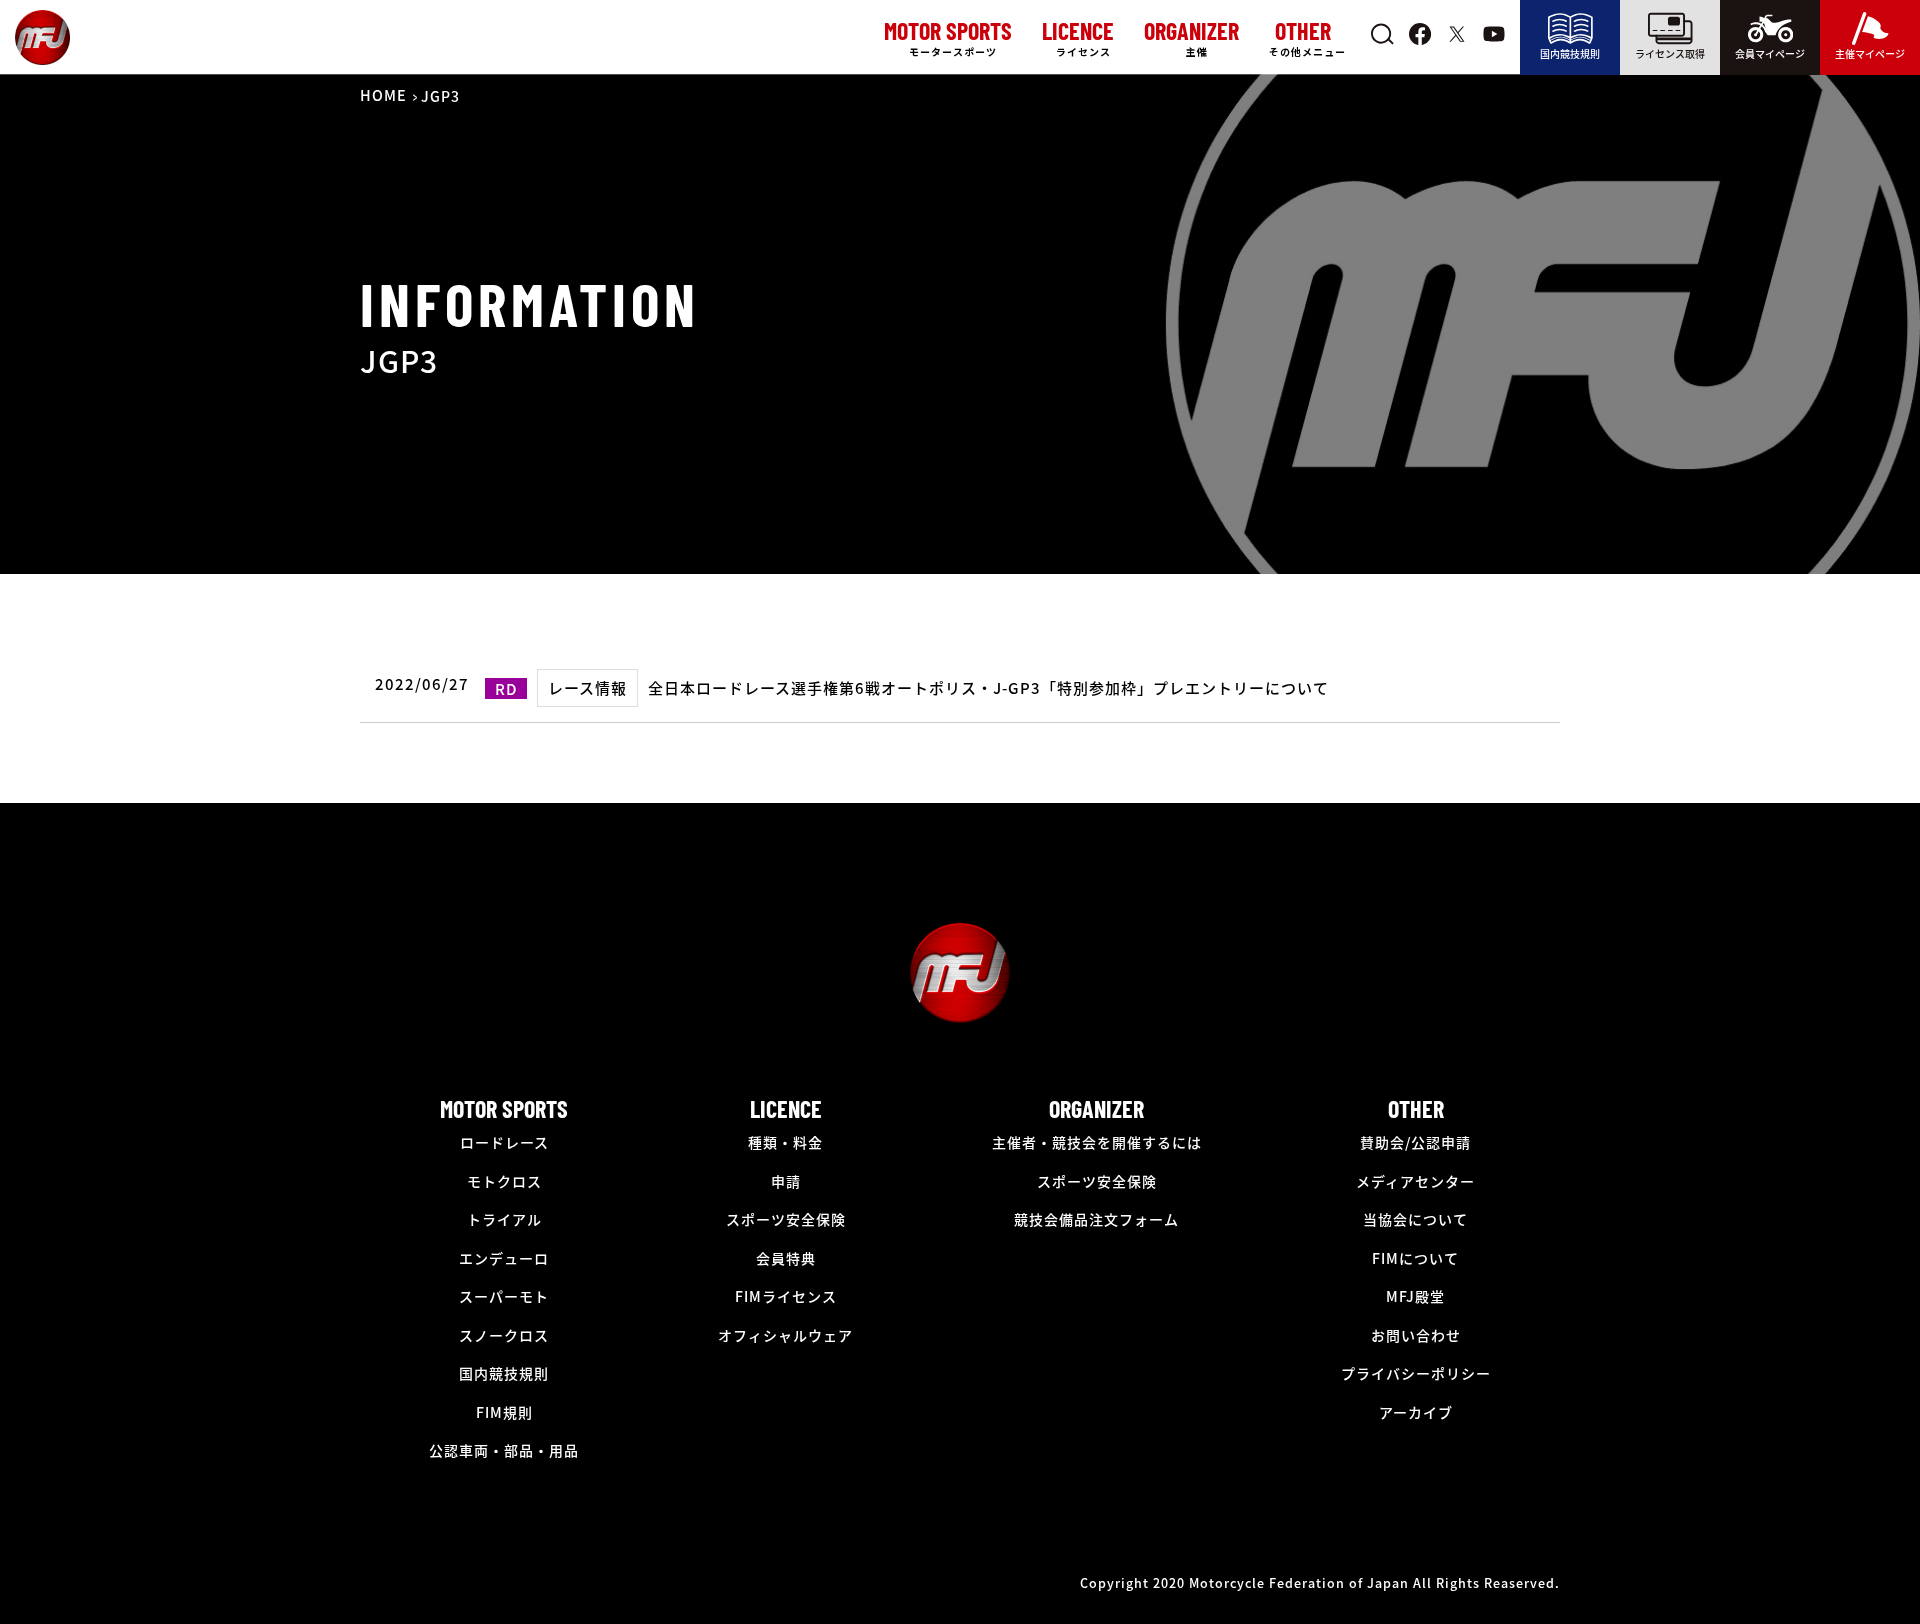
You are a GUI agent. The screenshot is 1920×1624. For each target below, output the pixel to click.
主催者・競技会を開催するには (1097, 1142)
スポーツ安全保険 (786, 1219)
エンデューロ (504, 1258)
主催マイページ (1870, 53)
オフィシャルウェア (785, 1335)
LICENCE (786, 1108)
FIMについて (1415, 1258)
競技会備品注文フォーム (1096, 1219)
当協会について (1415, 1219)
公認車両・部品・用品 (504, 1450)
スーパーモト (504, 1296)
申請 (786, 1181)
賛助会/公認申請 (1415, 1142)
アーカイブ (1416, 1412)
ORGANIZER (1096, 1108)
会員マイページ (1770, 53)
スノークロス (504, 1335)
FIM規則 (504, 1412)
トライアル (504, 1219)
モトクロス (504, 1181)
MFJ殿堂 (1415, 1296)
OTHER (1416, 1108)
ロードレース (504, 1142)
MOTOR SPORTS (504, 1108)
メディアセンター (1415, 1181)
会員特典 (786, 1258)
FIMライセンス (786, 1296)
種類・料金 (785, 1142)
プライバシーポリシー (1416, 1373)
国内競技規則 (1570, 53)
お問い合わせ (1416, 1335)
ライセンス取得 (1670, 53)
